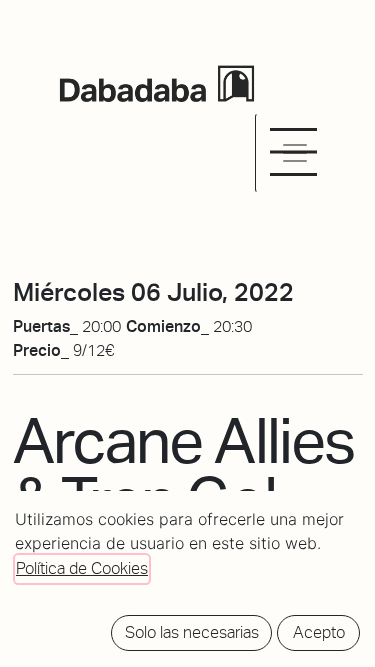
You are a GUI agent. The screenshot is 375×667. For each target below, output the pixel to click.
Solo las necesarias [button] (192, 632)
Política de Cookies (82, 568)
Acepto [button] (319, 632)
